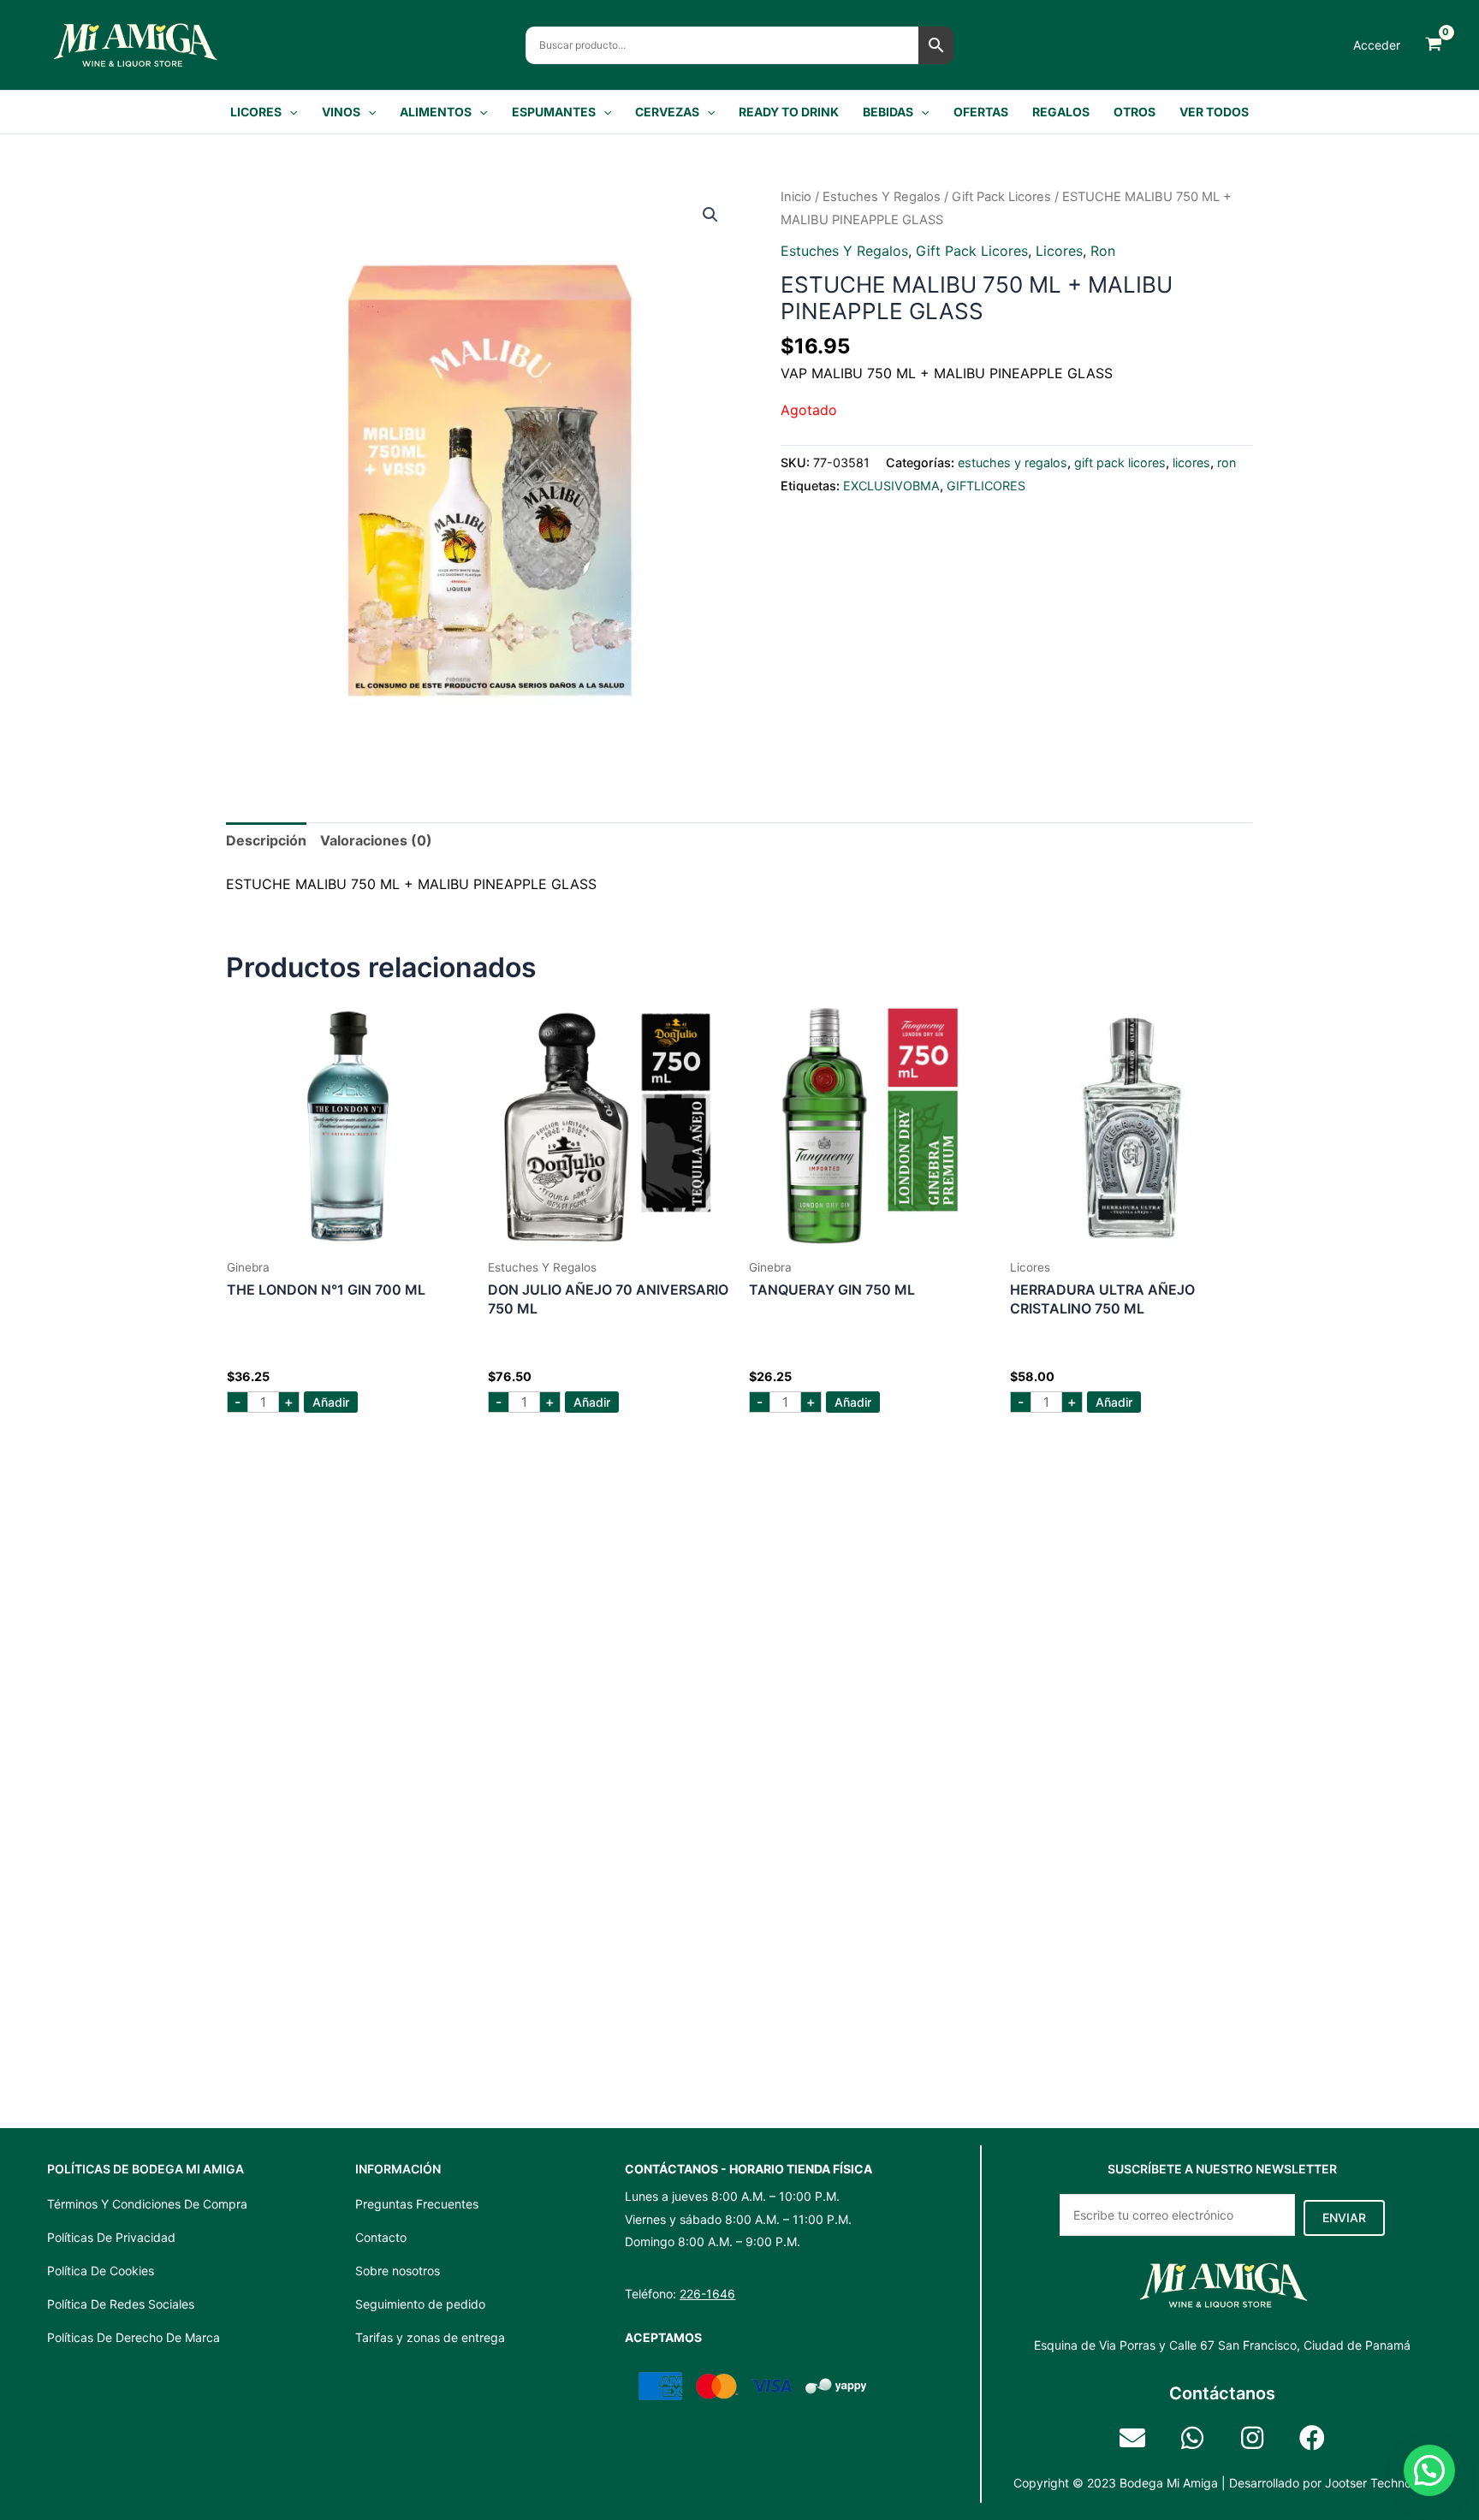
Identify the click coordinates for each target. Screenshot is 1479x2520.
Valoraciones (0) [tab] (376, 840)
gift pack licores (1001, 197)
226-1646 (707, 2294)
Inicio (796, 197)
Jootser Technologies (1384, 2483)
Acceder (1377, 45)
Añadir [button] (331, 1402)
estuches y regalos (882, 197)
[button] (289, 112)
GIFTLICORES (986, 486)
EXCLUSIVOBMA (891, 486)
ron (1103, 251)
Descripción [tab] (266, 840)
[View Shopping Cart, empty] (1433, 45)
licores (1059, 251)
